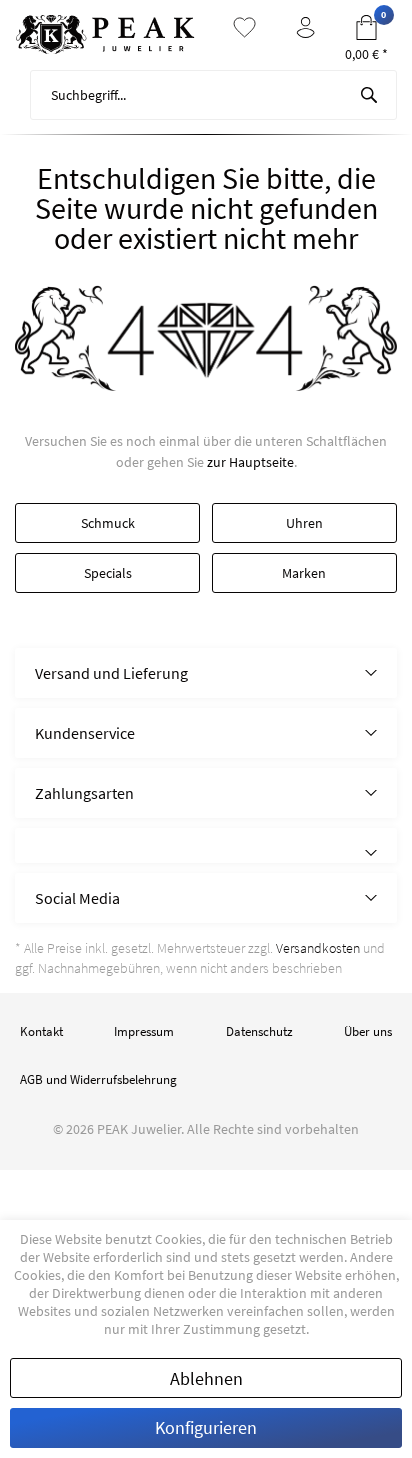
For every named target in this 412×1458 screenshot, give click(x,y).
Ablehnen (206, 1378)
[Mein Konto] (305, 27)
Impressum (144, 1031)
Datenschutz (259, 1031)
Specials (108, 573)
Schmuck (108, 523)
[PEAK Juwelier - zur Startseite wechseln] (105, 35)
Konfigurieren (206, 1427)
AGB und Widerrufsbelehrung (98, 1079)
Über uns (368, 1031)
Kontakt (41, 1031)
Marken (304, 573)
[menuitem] (206, 95)
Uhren (304, 523)
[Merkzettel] (244, 27)
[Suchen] (369, 95)
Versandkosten (318, 948)
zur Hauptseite (250, 462)
